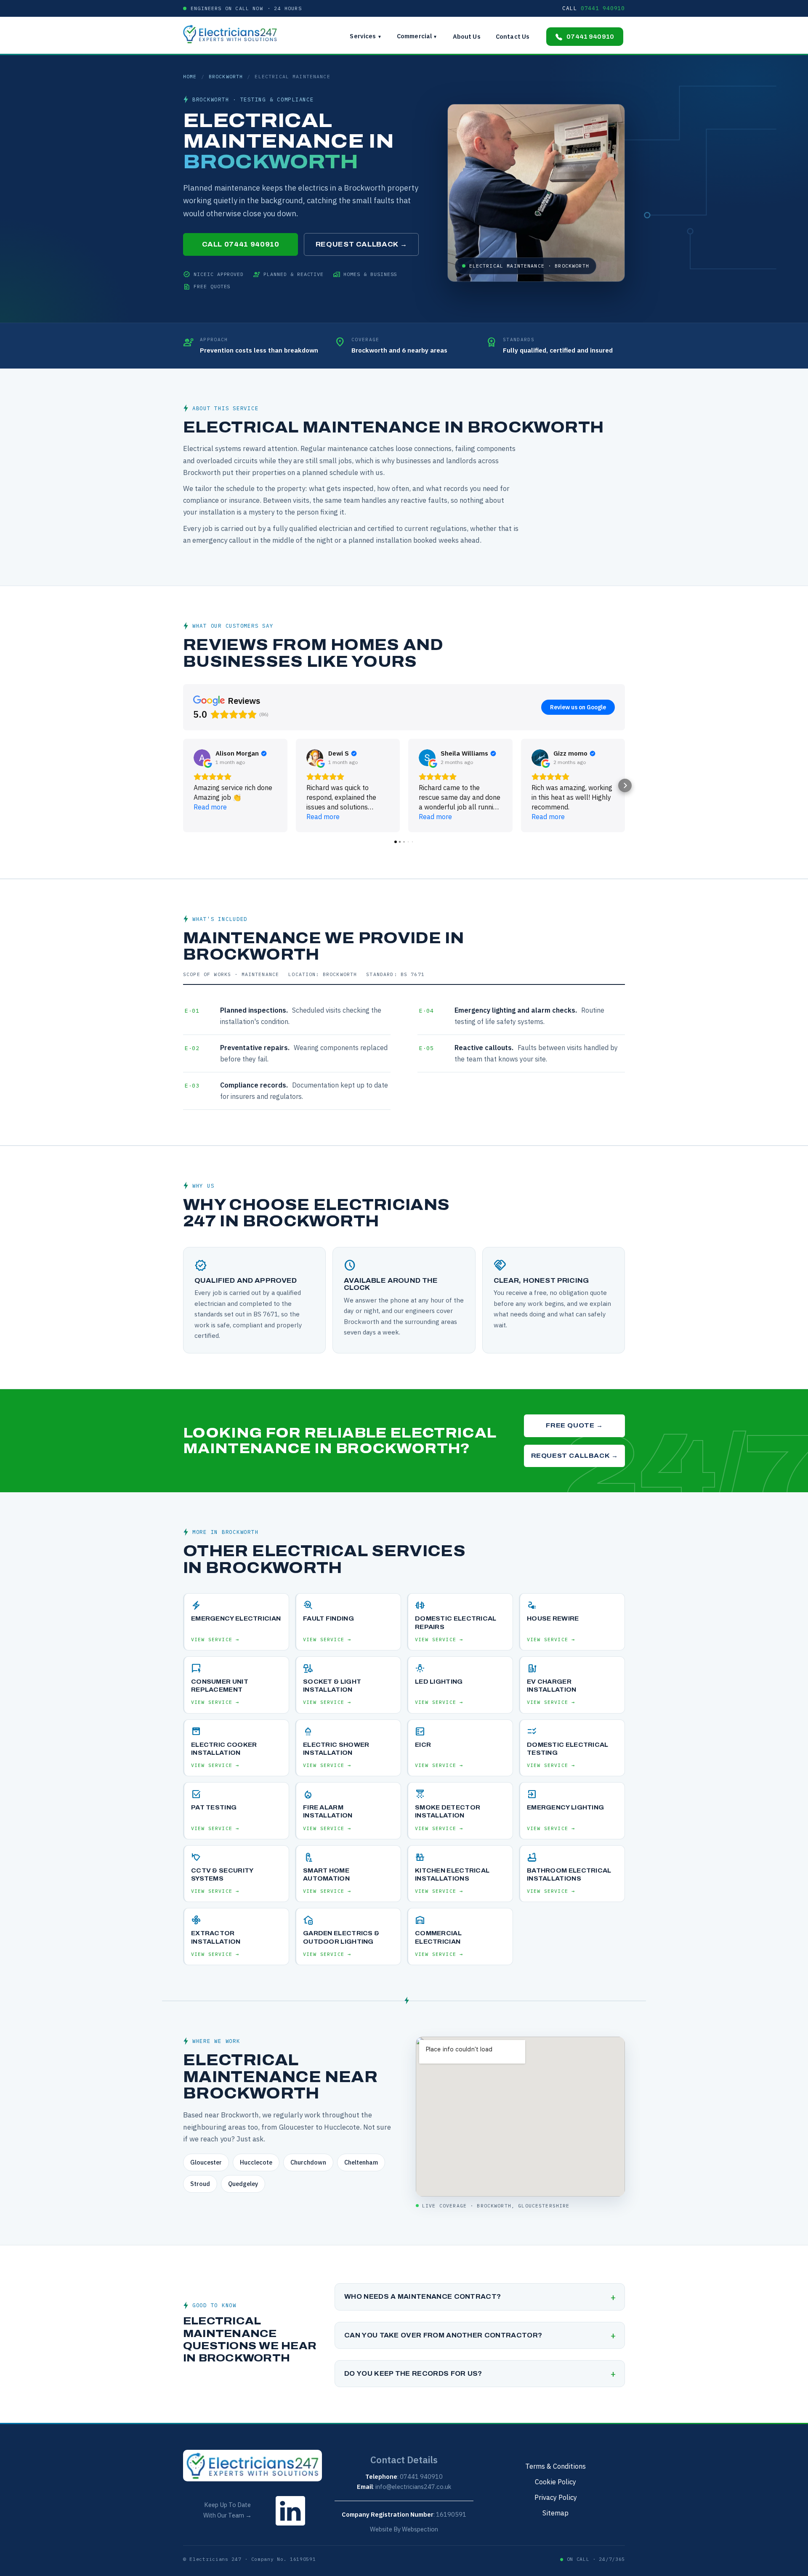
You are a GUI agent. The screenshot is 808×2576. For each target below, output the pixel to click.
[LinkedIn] (290, 2527)
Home (190, 76)
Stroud (200, 2184)
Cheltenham (361, 2162)
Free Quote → (574, 1425)
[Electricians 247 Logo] (234, 34)
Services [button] (365, 36)
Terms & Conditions (555, 2466)
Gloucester (206, 2162)
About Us (467, 36)
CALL (594, 8)
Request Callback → (361, 244)
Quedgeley (243, 2184)
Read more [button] (210, 807)
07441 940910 (590, 37)
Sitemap (555, 2513)
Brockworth (226, 76)
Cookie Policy (555, 2482)
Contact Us (513, 36)
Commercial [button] (417, 36)
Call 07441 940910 (241, 244)
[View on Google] (202, 758)
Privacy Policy (556, 2497)
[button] (183, 785)
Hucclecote (256, 2162)
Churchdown (308, 2162)
